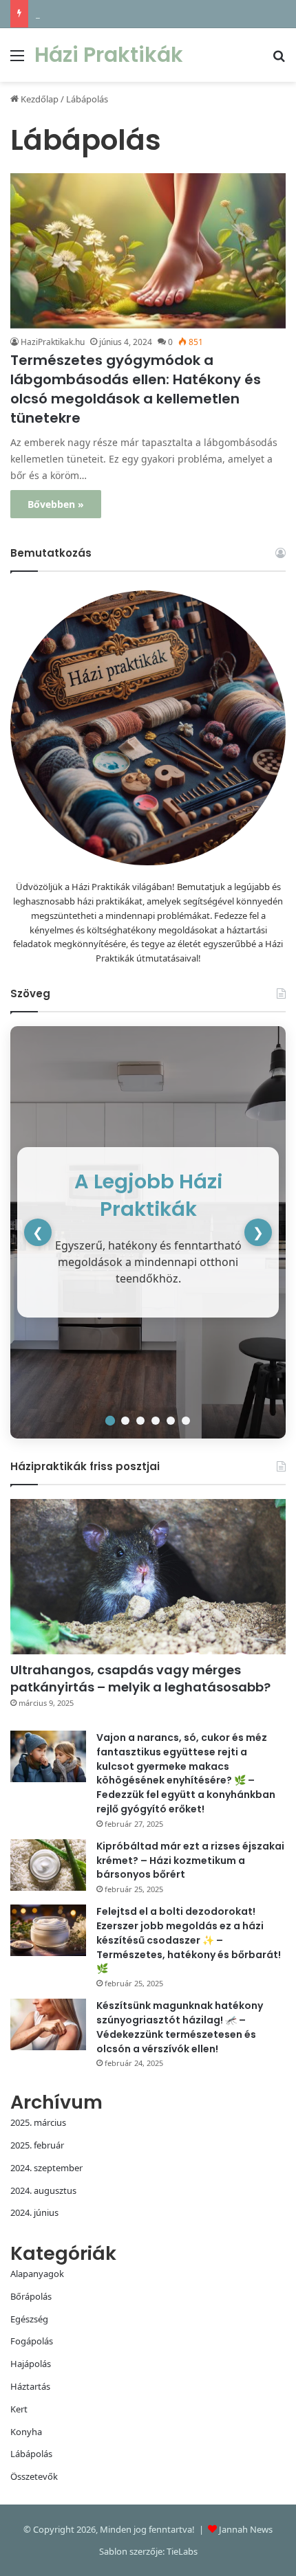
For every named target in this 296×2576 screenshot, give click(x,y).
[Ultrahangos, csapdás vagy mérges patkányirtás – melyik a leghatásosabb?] (148, 1577)
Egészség (29, 2319)
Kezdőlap (39, 99)
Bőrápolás (31, 2296)
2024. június (34, 2212)
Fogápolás (32, 2341)
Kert (19, 2409)
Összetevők (34, 2476)
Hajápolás (31, 2364)
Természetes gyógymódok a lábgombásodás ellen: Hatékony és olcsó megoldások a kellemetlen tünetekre (136, 389)
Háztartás (30, 2386)
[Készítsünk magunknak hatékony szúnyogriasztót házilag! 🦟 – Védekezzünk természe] (48, 2024)
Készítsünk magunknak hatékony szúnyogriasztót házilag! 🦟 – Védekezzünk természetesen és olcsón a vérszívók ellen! (180, 2027)
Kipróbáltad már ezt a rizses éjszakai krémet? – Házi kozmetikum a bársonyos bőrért (190, 1861)
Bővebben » (56, 504)
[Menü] (17, 60)
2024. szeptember (46, 2168)
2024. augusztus (43, 2190)
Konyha (26, 2432)
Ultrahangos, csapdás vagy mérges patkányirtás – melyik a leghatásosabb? (140, 1678)
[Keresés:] (279, 60)
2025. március (38, 2122)
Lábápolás (31, 2454)
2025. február (37, 2145)
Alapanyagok (37, 2274)
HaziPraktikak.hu (53, 342)
